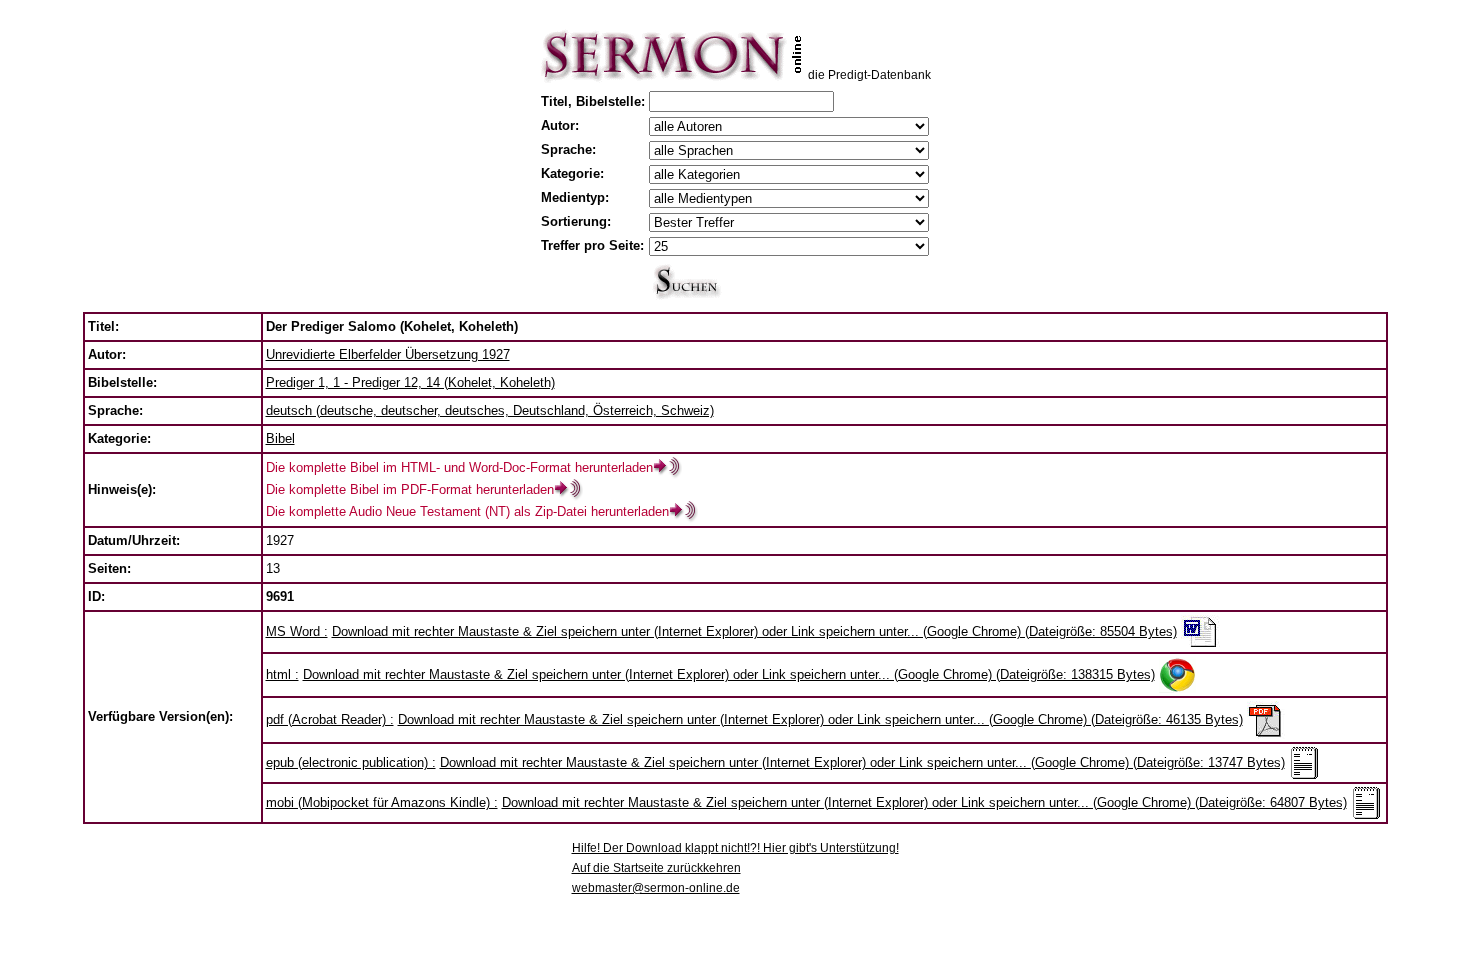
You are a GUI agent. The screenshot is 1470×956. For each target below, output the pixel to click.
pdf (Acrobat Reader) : (330, 719)
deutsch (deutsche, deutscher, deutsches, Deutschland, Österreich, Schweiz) (490, 410)
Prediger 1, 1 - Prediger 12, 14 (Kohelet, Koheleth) (410, 382)
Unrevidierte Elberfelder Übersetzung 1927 (388, 354)
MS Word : (297, 631)
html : (282, 674)
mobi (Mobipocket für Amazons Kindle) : (382, 802)
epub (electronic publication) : (351, 762)
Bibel (280, 438)
